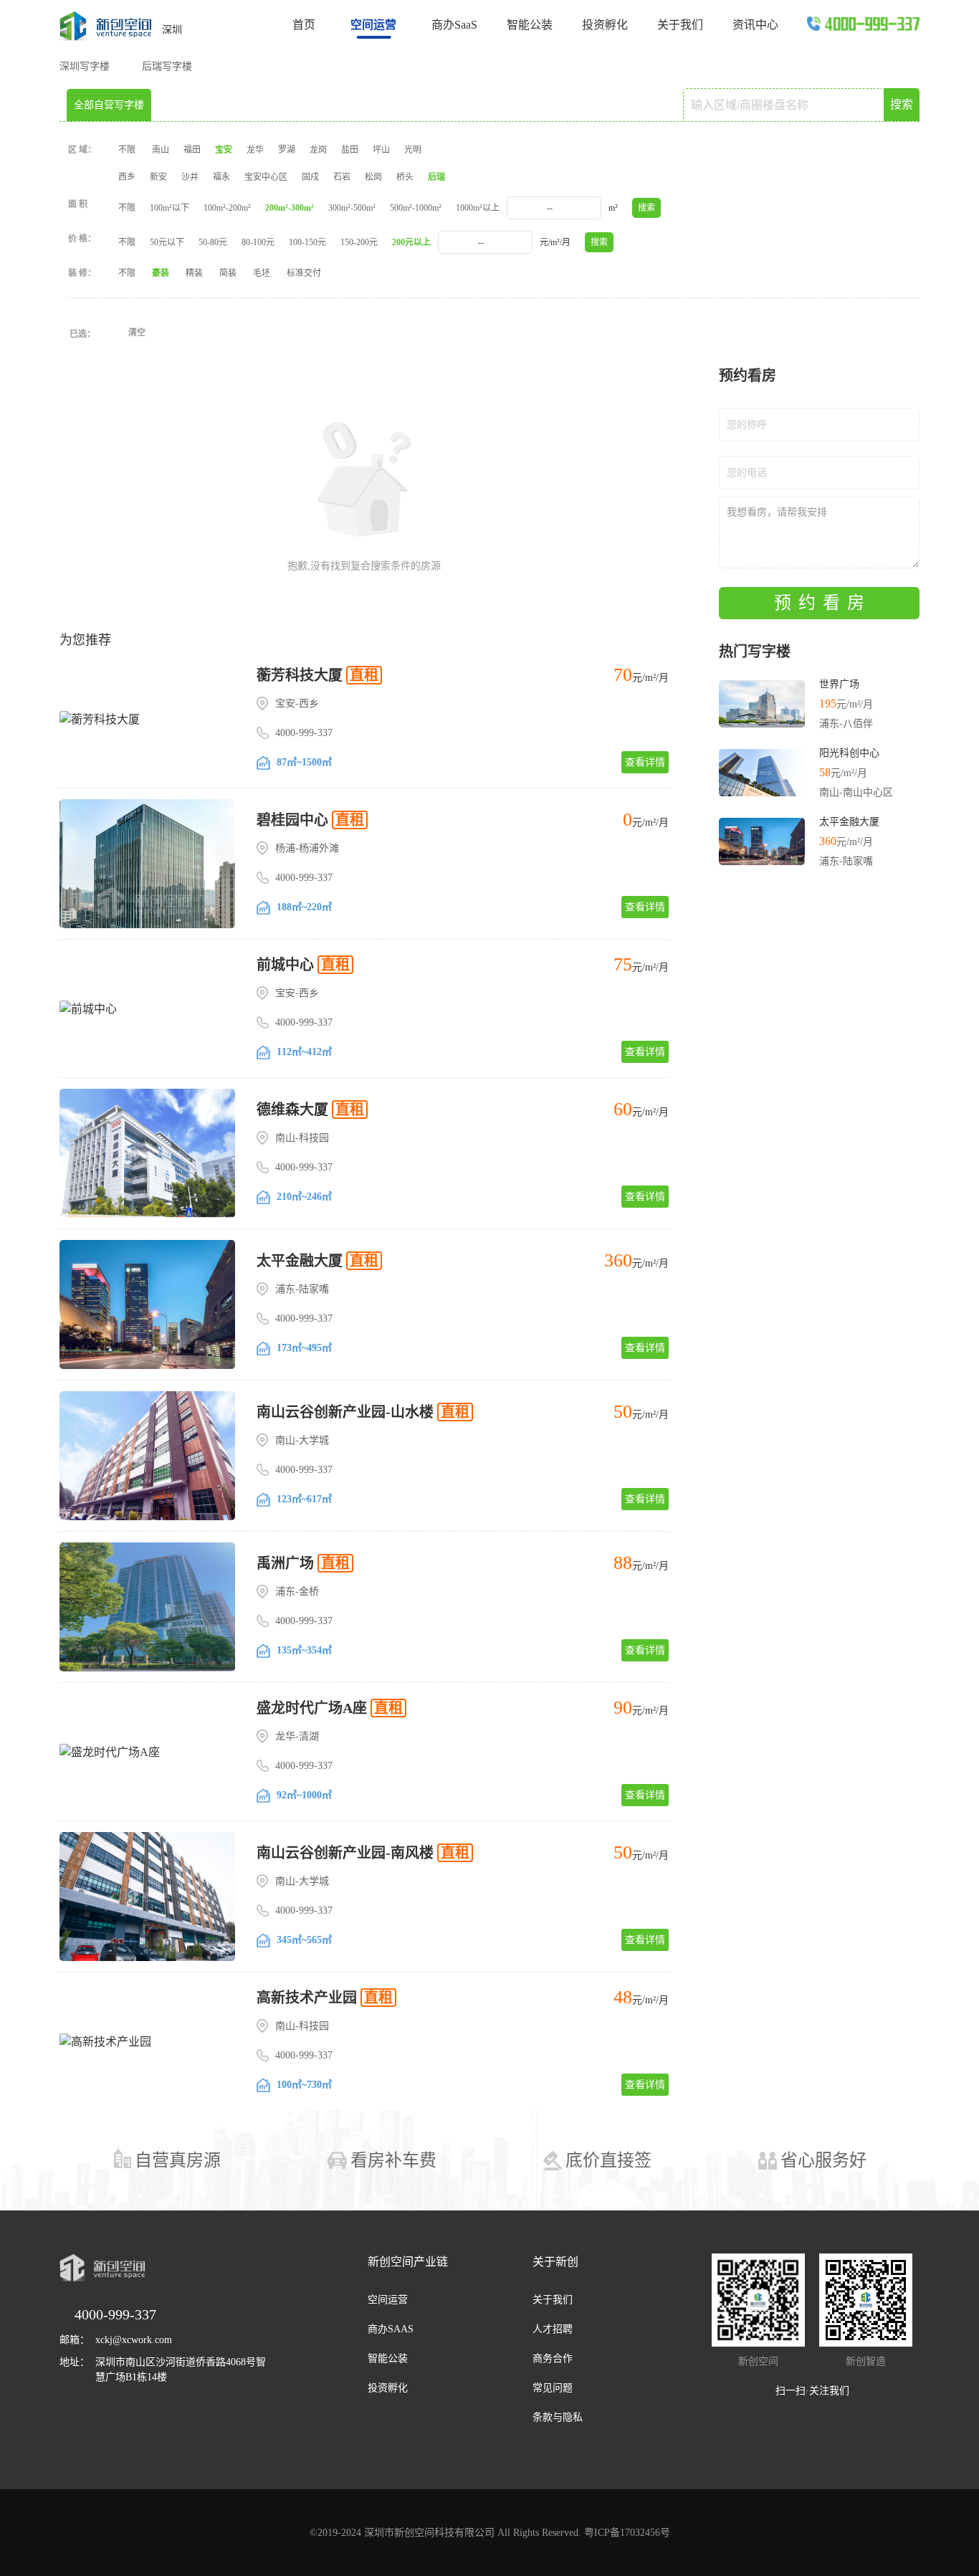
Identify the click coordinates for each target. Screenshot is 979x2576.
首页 (304, 25)
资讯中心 (755, 25)
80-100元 (258, 242)
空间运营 (388, 2300)
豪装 (161, 273)
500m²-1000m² (416, 208)
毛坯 (262, 273)
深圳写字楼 (85, 66)
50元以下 (167, 242)
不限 (127, 150)
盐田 (350, 150)
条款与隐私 (558, 2417)
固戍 (310, 177)
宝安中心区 (266, 177)
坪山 (381, 150)
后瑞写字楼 (167, 66)
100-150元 (307, 242)
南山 (161, 150)
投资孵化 (605, 25)
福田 (192, 150)
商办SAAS (391, 2329)
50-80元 (213, 242)
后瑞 (436, 177)
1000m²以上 (478, 208)
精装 (194, 273)
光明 (413, 150)
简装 (228, 273)
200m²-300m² (290, 208)
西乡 (127, 177)
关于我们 (680, 25)
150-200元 (359, 242)
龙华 (255, 150)
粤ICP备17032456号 (627, 2533)
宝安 (224, 150)
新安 (158, 177)
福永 (221, 177)
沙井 (190, 177)
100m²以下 (169, 208)
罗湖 (287, 150)
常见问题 (553, 2388)
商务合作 (553, 2358)
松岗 (373, 177)
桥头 (405, 177)
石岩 (342, 177)
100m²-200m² (227, 208)
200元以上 (411, 242)
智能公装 (530, 25)
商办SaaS (454, 25)
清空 (137, 333)
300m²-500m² (352, 208)
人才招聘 (553, 2329)
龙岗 (318, 150)
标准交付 (304, 273)
